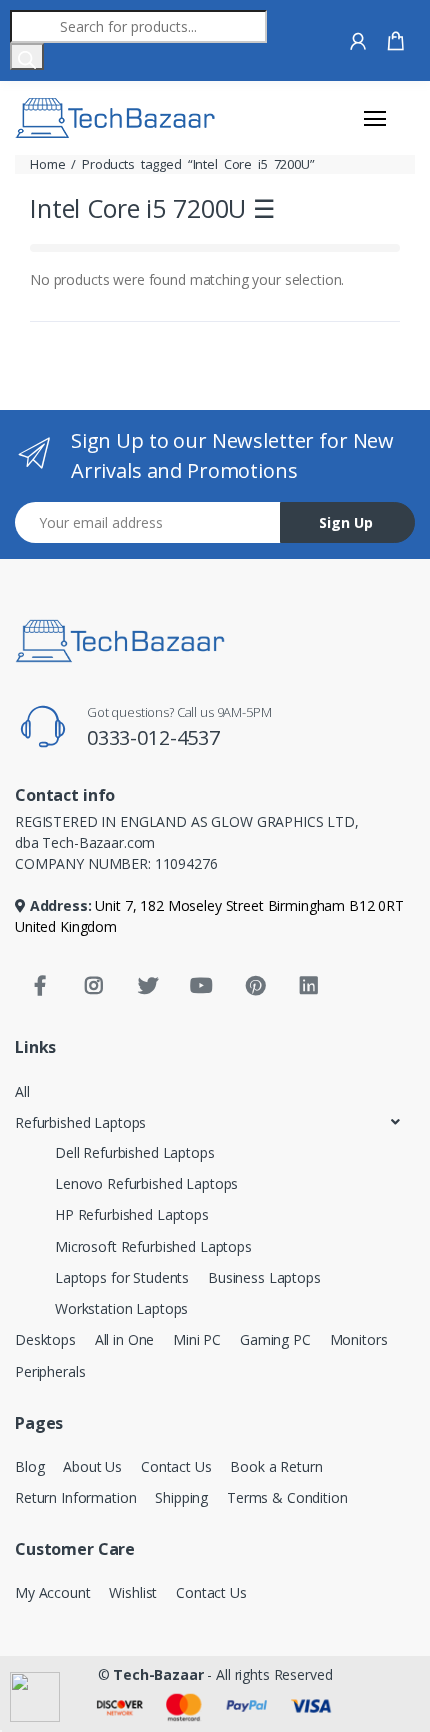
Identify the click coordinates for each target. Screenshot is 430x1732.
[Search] (27, 56)
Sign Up (346, 522)
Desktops (45, 1339)
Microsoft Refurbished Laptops (153, 1246)
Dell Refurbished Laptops (135, 1152)
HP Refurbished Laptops (132, 1214)
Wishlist (133, 1592)
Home (47, 164)
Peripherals (50, 1371)
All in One (125, 1339)
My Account (53, 1592)
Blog (29, 1466)
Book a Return (276, 1466)
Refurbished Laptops (80, 1122)
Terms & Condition (287, 1497)
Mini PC (197, 1339)
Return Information (75, 1497)
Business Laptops (264, 1277)
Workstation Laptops (121, 1308)
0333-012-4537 (153, 737)
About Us (92, 1466)
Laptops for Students (122, 1277)
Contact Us (176, 1466)
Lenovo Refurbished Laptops (146, 1183)
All (22, 1091)
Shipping (181, 1497)
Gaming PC (275, 1339)
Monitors (359, 1339)
